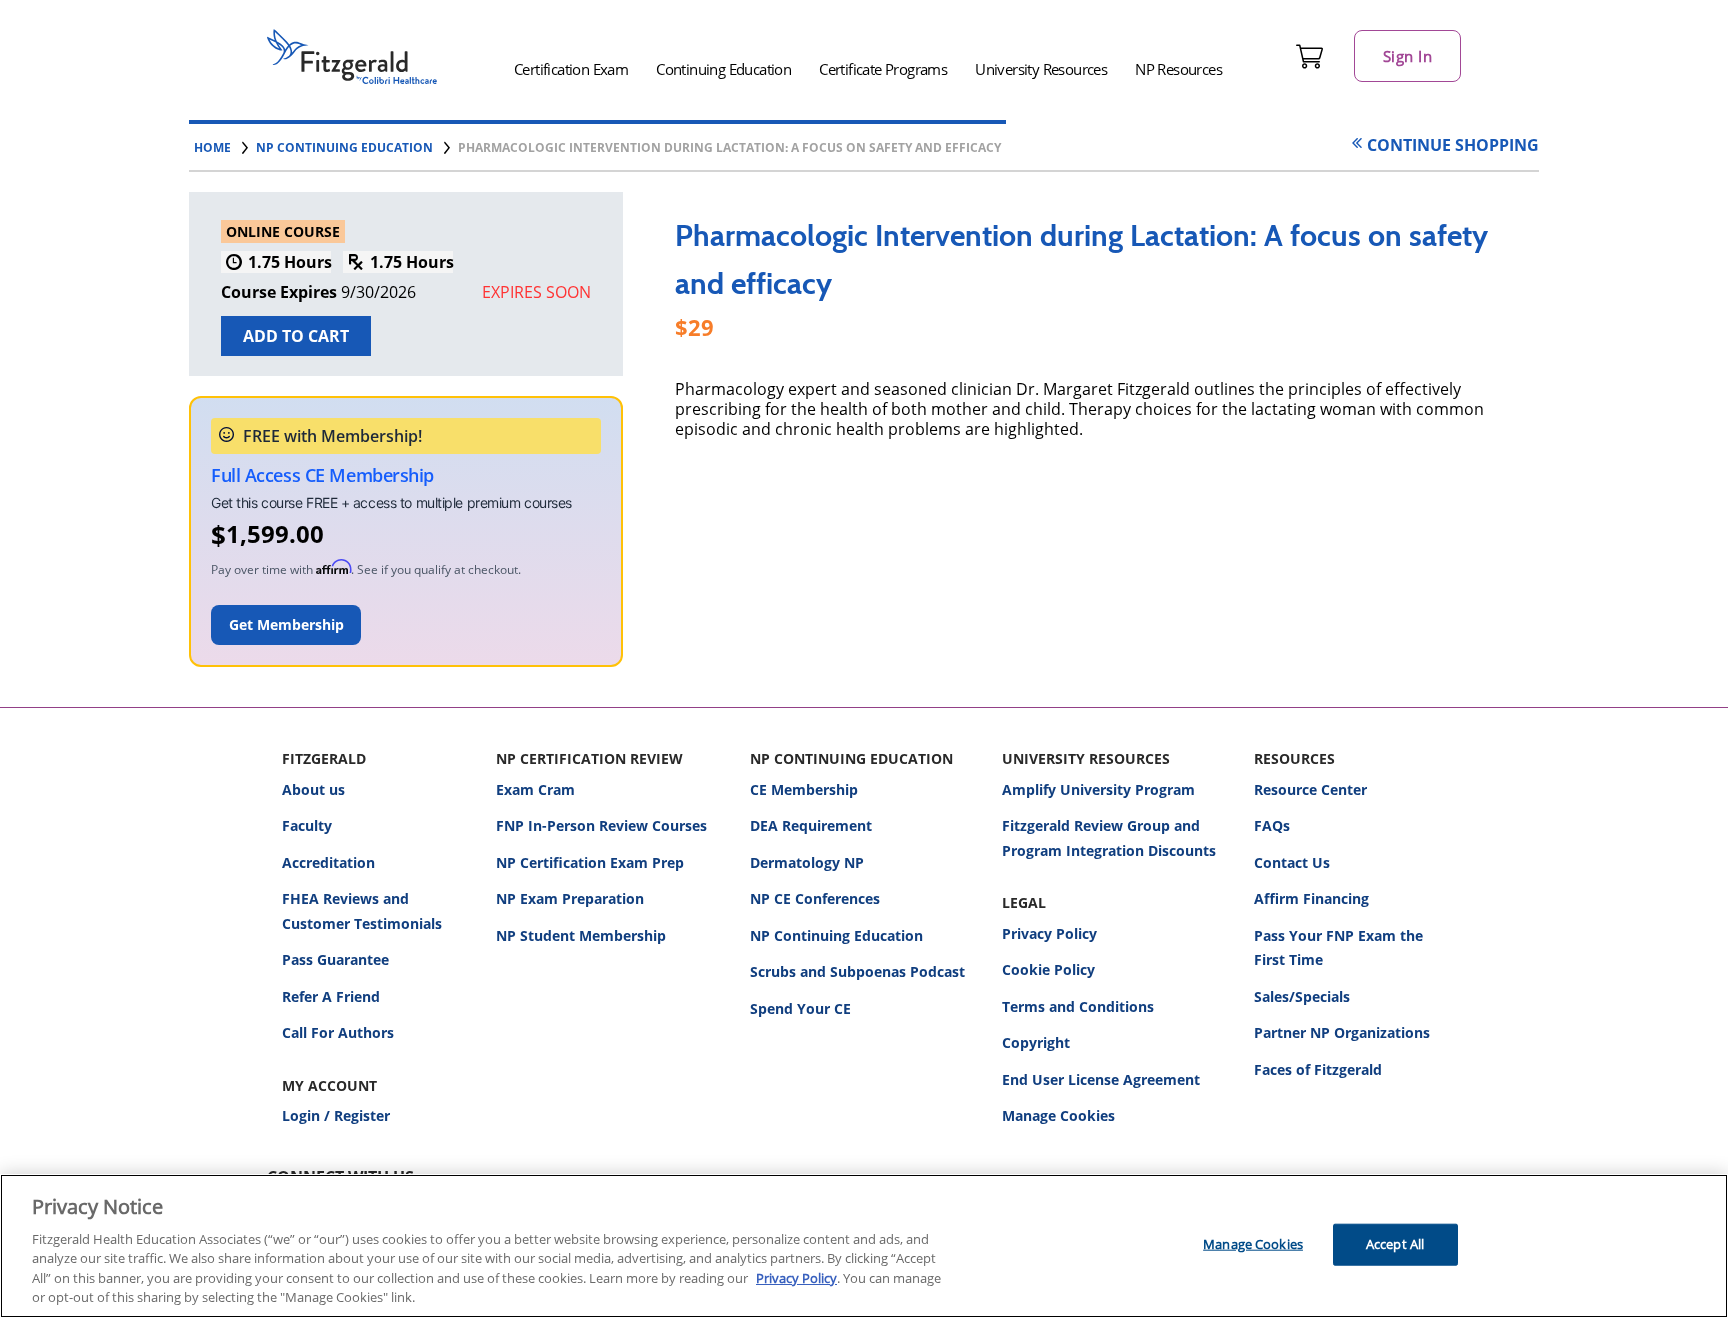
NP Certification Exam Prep (590, 862)
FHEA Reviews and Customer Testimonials (362, 911)
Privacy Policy (1049, 933)
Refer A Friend (331, 996)
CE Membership (804, 789)
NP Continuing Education (836, 935)
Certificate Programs (883, 69)
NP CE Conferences (815, 898)
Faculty (307, 825)
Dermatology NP (807, 862)
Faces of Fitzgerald (1318, 1069)
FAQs (1272, 825)
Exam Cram (535, 789)
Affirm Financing (1311, 898)
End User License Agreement (1101, 1079)
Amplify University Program (1098, 789)
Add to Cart (296, 336)
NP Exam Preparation (570, 898)
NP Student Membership (581, 935)
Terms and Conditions (1078, 1006)
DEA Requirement (811, 825)
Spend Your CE (800, 1008)
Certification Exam (571, 69)
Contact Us (1292, 862)
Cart (1310, 56)
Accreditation (328, 862)
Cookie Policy (1048, 969)
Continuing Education (723, 69)
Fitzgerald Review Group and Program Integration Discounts (1109, 838)
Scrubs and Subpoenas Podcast (857, 971)
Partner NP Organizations (1342, 1032)
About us (313, 789)
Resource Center (1310, 789)
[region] (864, 1246)
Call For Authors (338, 1032)
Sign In (1408, 56)
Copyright (1036, 1042)
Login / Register (336, 1115)
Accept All (1395, 1244)
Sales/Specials (1302, 996)
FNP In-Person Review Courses (601, 825)
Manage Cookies (1058, 1116)
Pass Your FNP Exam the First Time (1338, 948)
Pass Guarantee (335, 959)
